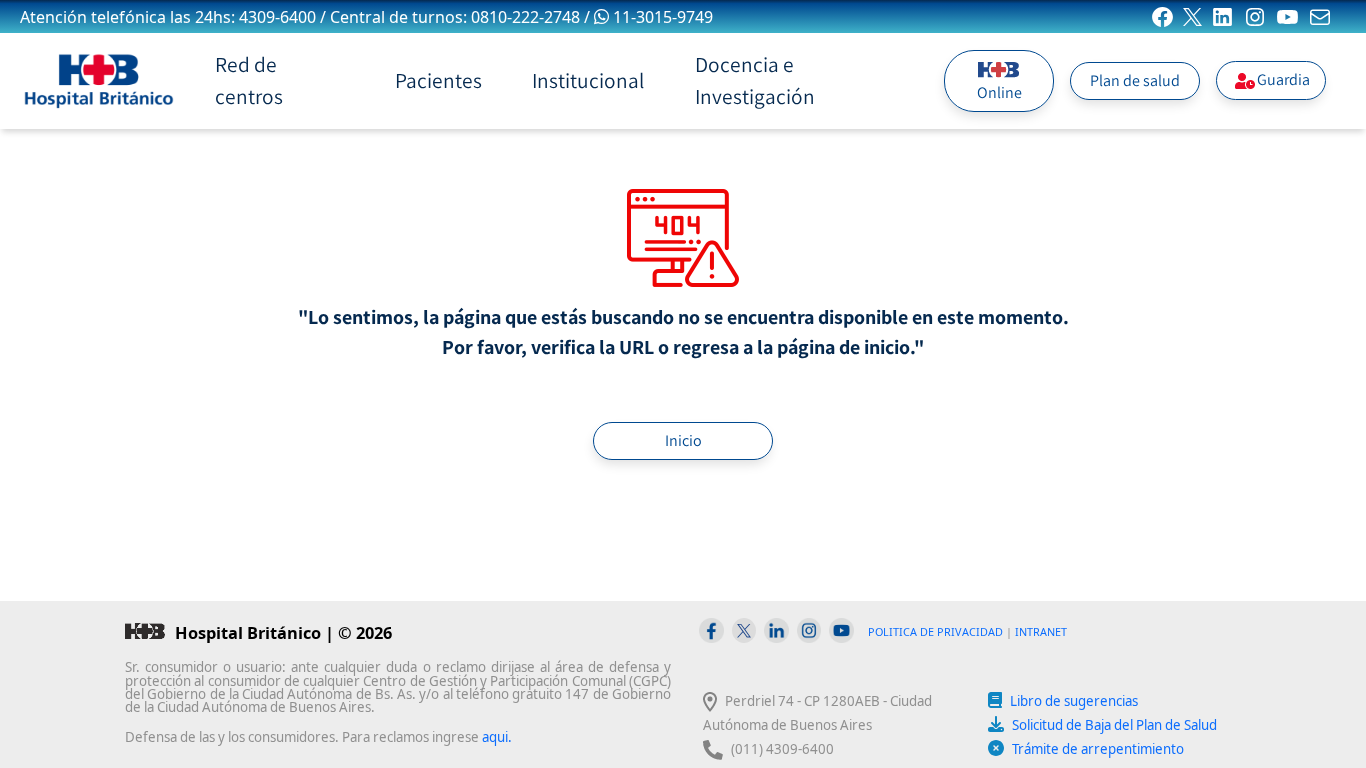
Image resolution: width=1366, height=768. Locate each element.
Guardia (1283, 79)
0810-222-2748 (525, 17)
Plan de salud (1135, 80)
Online (999, 92)
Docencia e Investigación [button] (755, 80)
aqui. (497, 737)
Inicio (683, 440)
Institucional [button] (588, 80)
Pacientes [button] (438, 80)
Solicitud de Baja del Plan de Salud (1114, 725)
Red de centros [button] (249, 80)
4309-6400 (277, 17)
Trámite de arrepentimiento (1098, 749)
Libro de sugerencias (1074, 701)
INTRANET (1041, 631)
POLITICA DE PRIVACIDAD (935, 631)
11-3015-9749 (663, 17)
